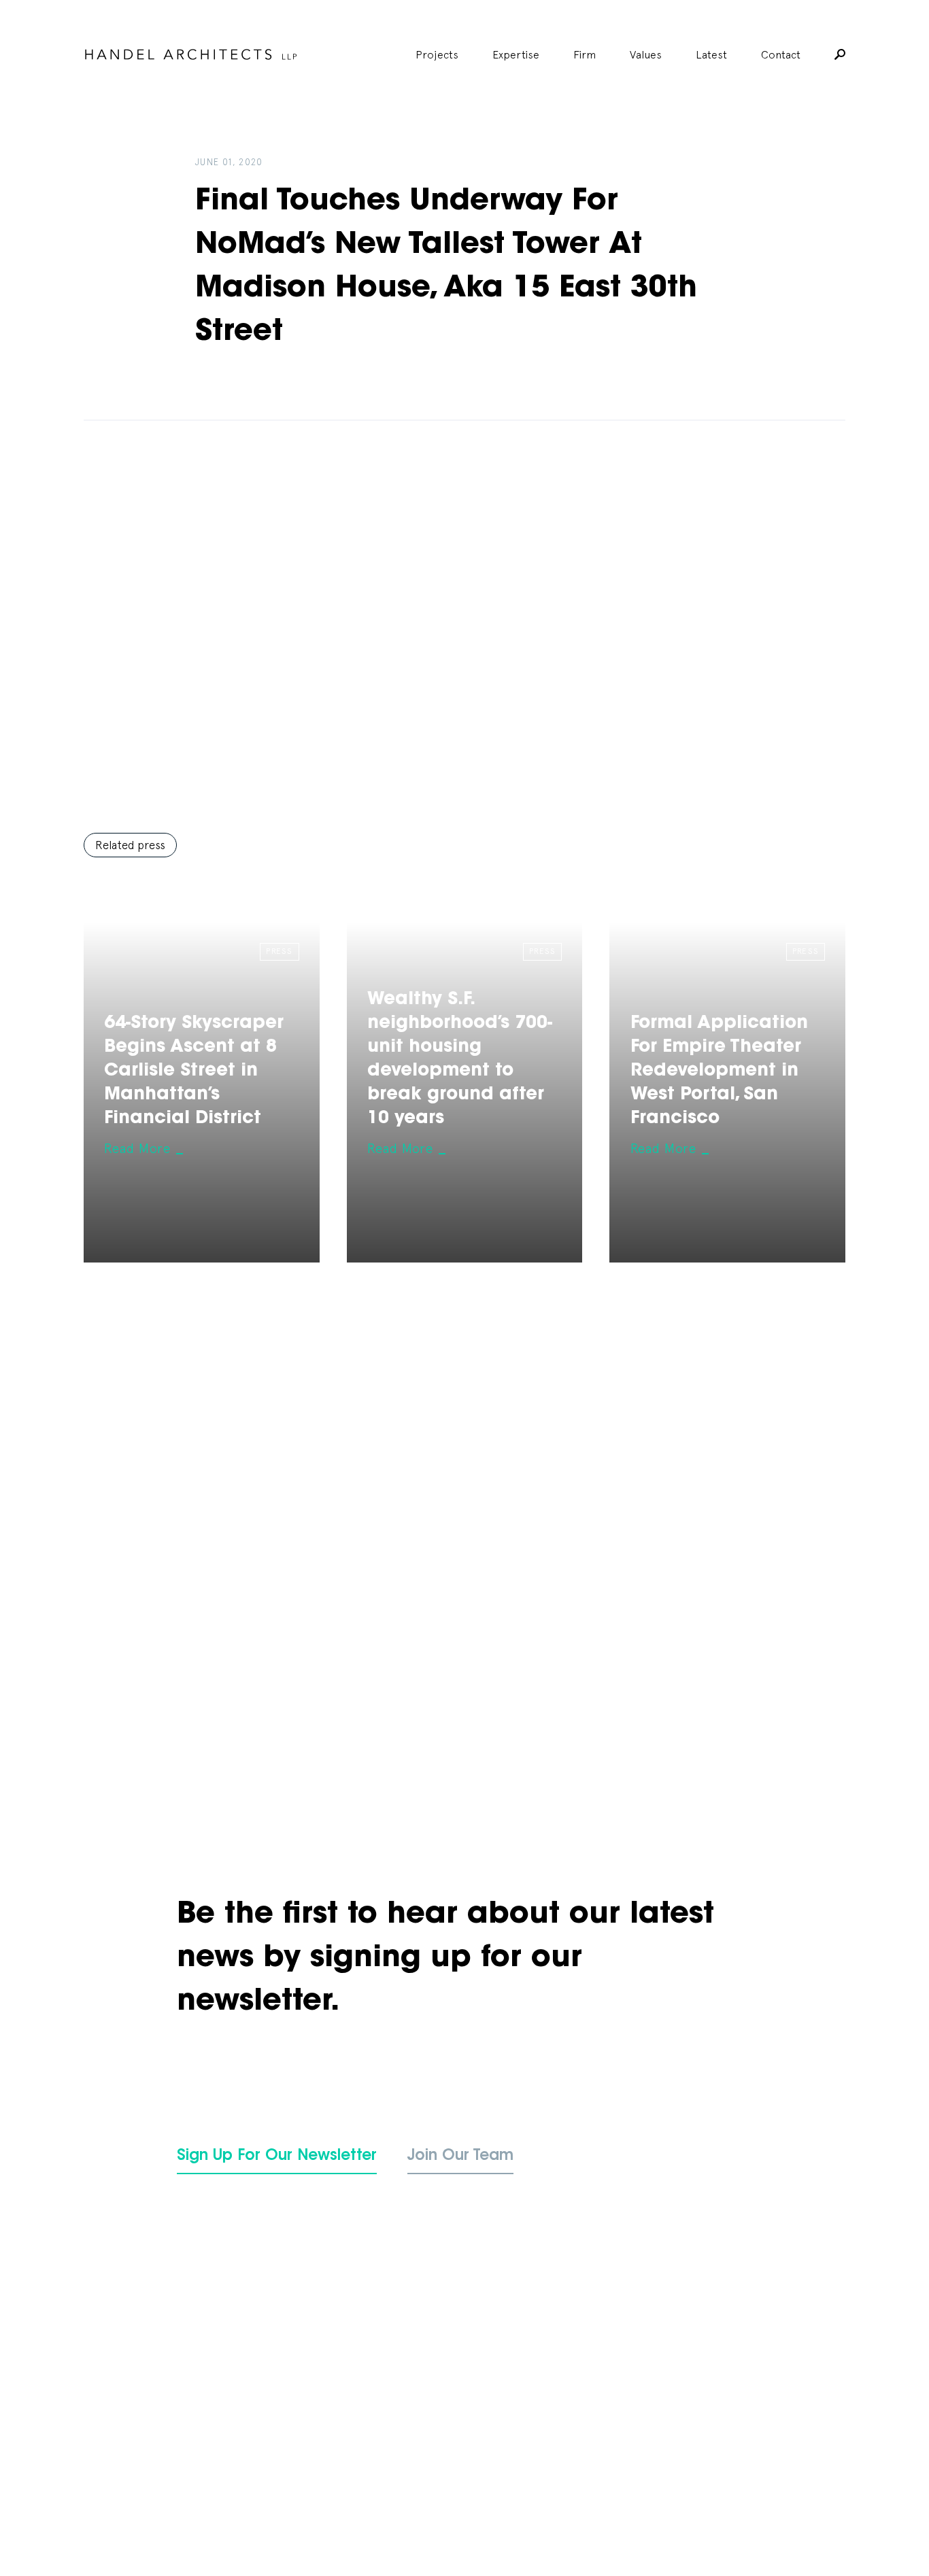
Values (646, 54)
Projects (437, 54)
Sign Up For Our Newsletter (277, 2157)
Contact (781, 54)
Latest (711, 54)
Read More (137, 1148)
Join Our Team (460, 2157)
